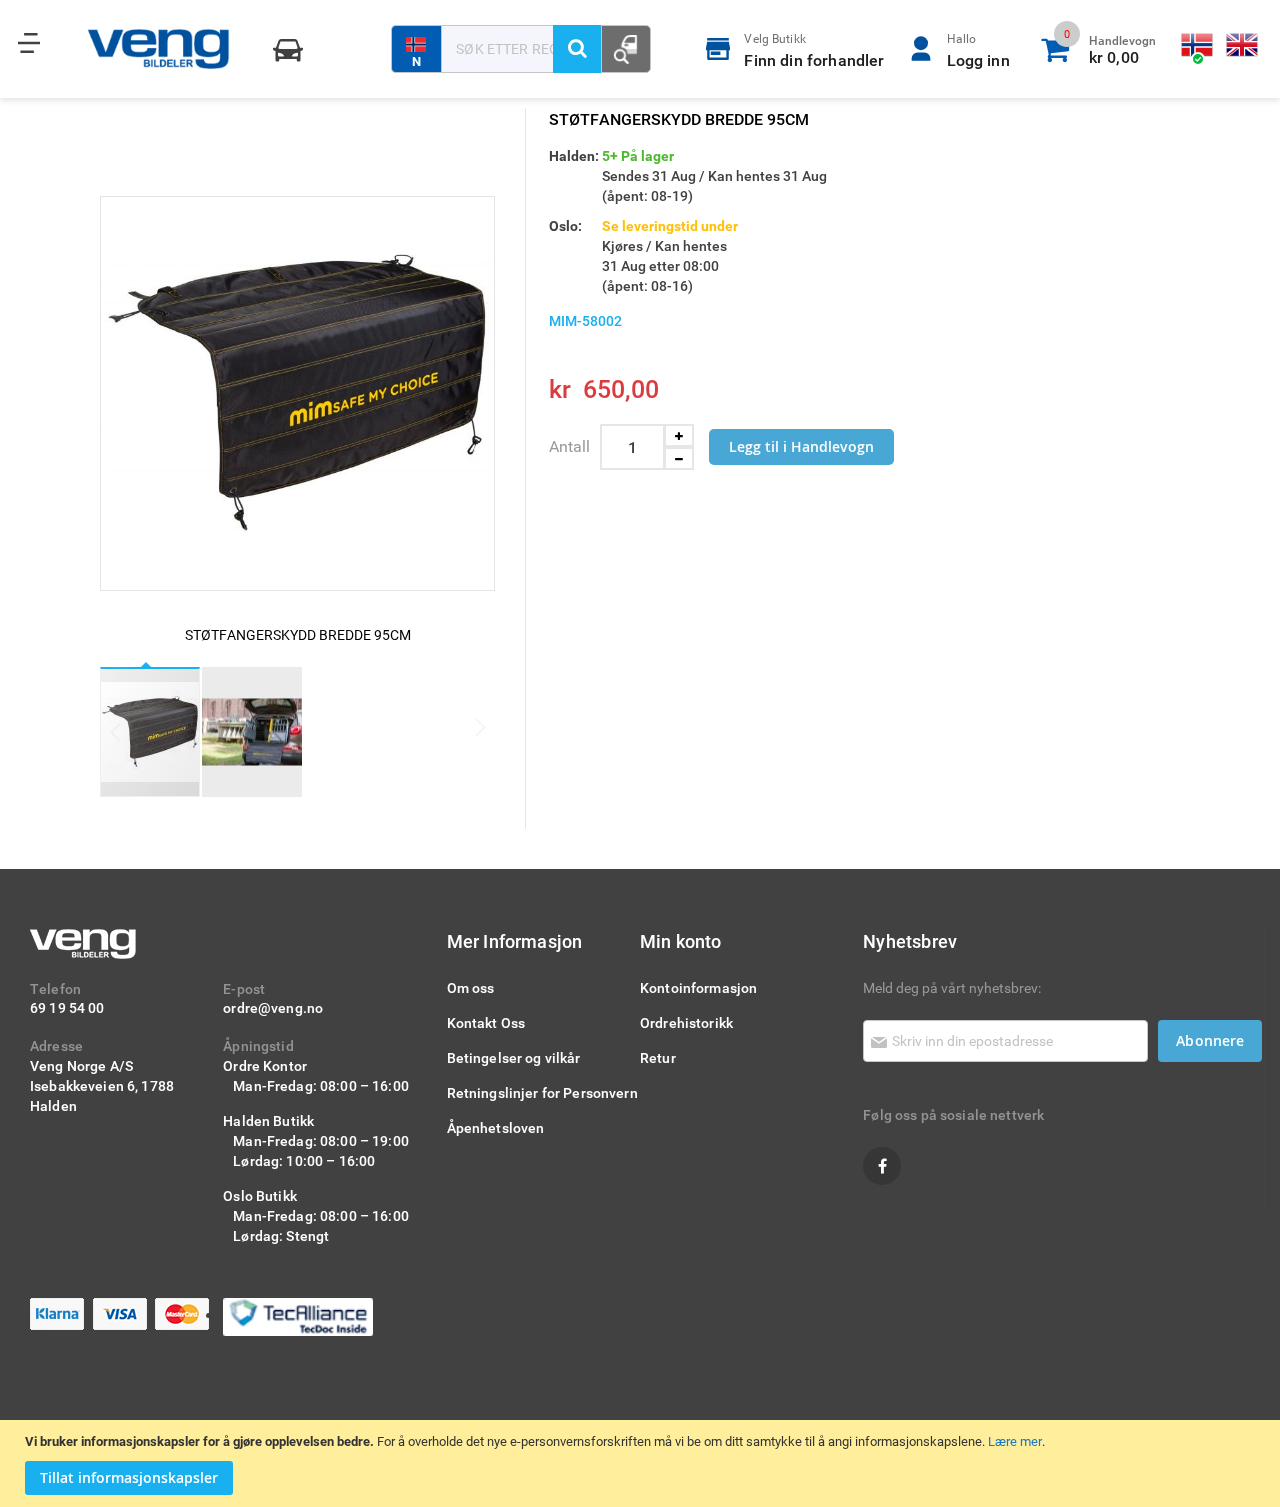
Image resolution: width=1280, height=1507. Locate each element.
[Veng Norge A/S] (159, 49)
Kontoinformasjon (698, 987)
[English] (1243, 46)
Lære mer (1015, 1441)
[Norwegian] (1198, 46)
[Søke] (577, 49)
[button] (252, 732)
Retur (658, 1057)
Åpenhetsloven (496, 1127)
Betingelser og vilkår (514, 1057)
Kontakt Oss (486, 1022)
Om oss (471, 987)
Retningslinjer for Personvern (542, 1092)
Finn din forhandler (814, 50)
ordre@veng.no (273, 1007)
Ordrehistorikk (686, 1022)
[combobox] (521, 49)
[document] (642, 1463)
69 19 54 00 (67, 1007)
